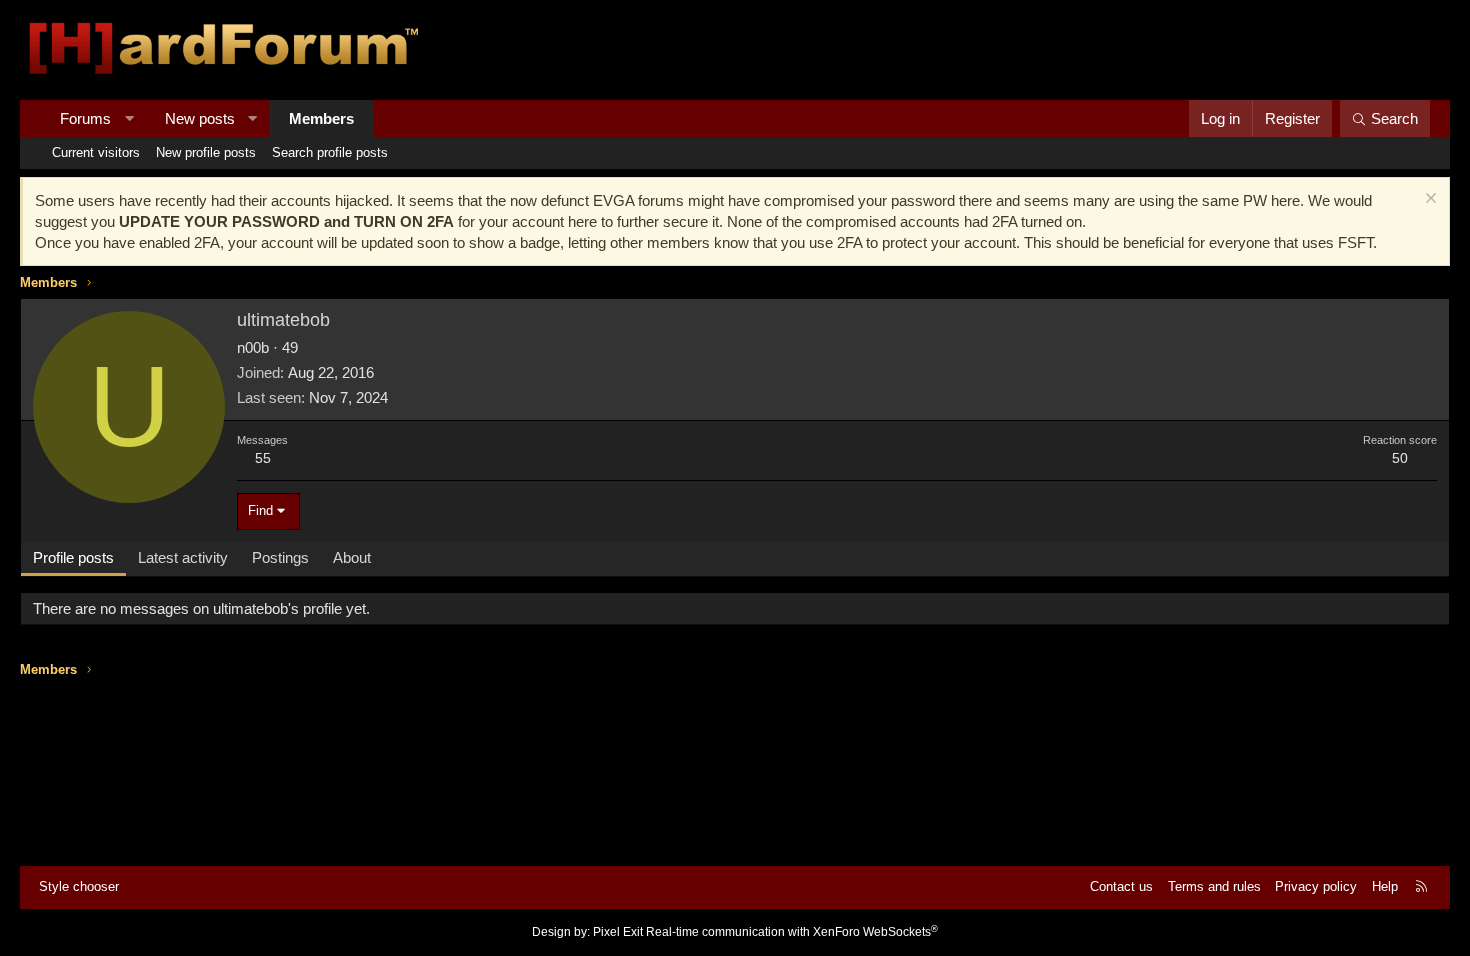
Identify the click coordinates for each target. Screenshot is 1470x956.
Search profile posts (330, 152)
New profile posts (206, 152)
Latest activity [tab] (183, 557)
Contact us (1121, 886)
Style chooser (79, 886)
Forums (85, 118)
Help (1385, 886)
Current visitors (96, 152)
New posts (200, 118)
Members (321, 118)
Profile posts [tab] (73, 557)
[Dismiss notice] (1428, 200)
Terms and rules (1214, 886)
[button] (129, 118)
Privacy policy (1316, 886)
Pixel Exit (618, 932)
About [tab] (352, 557)
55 (263, 458)
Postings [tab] (280, 557)
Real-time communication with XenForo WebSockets (792, 932)
